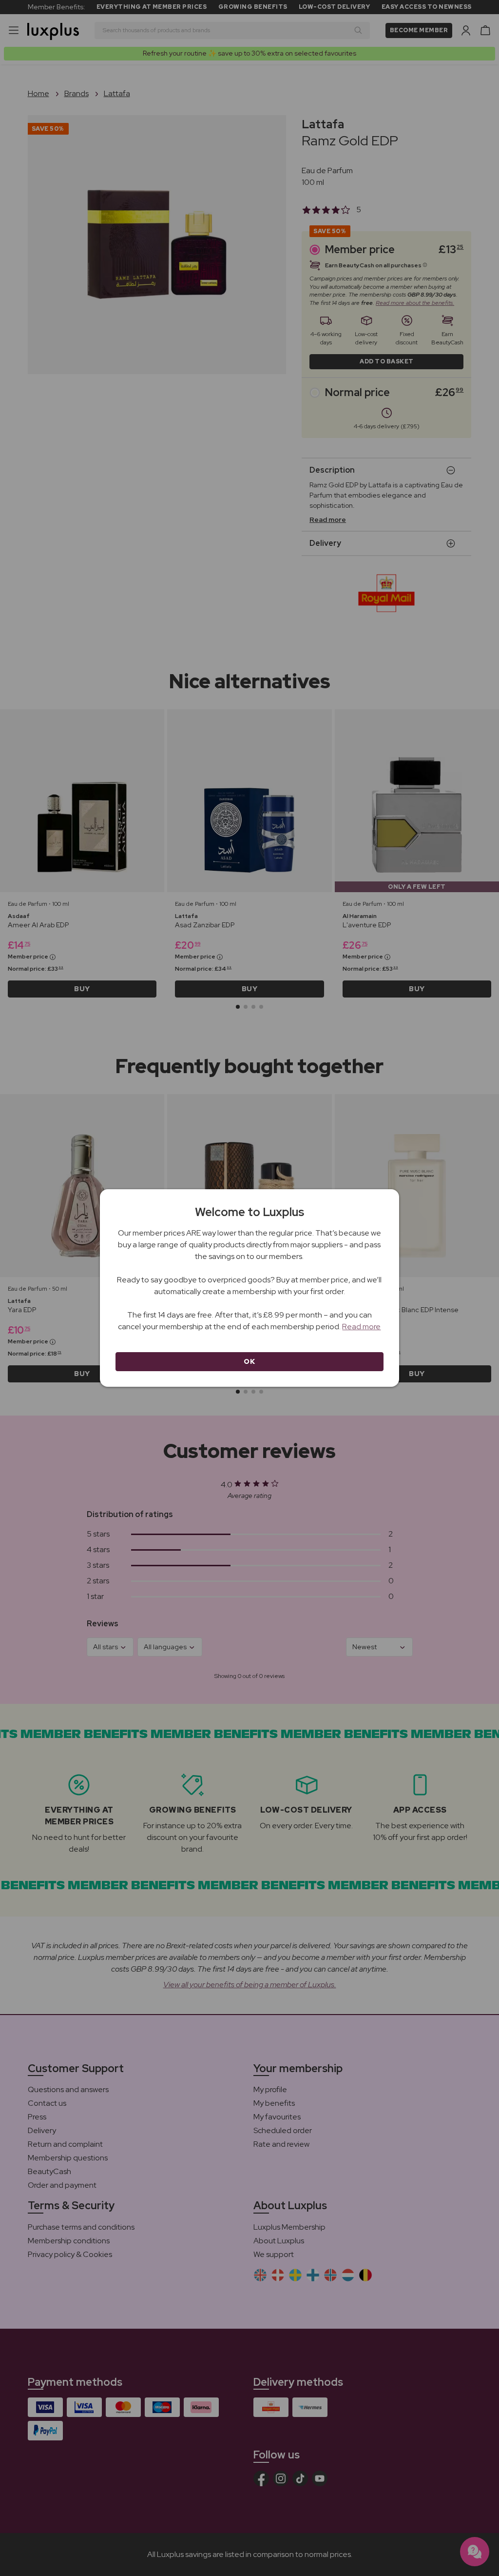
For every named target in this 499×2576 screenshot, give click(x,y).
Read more (361, 1327)
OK (249, 1361)
